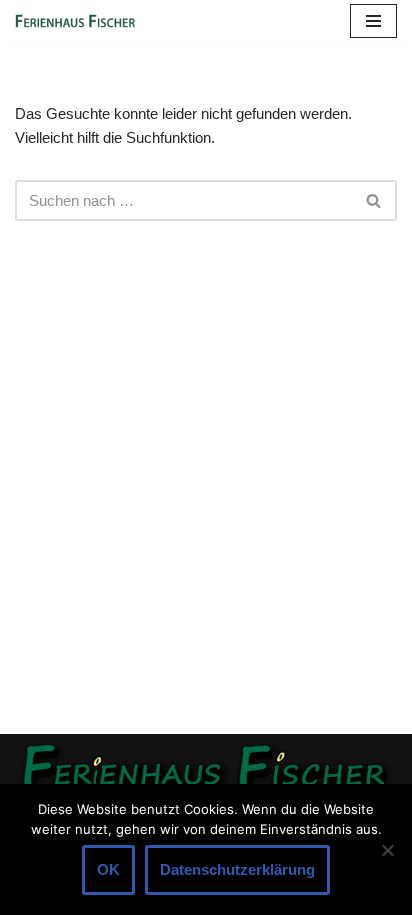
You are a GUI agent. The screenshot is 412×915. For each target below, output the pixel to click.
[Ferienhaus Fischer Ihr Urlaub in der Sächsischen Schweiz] (75, 21)
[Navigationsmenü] (373, 21)
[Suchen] (374, 200)
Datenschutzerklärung (237, 869)
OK (108, 869)
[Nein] (387, 850)
